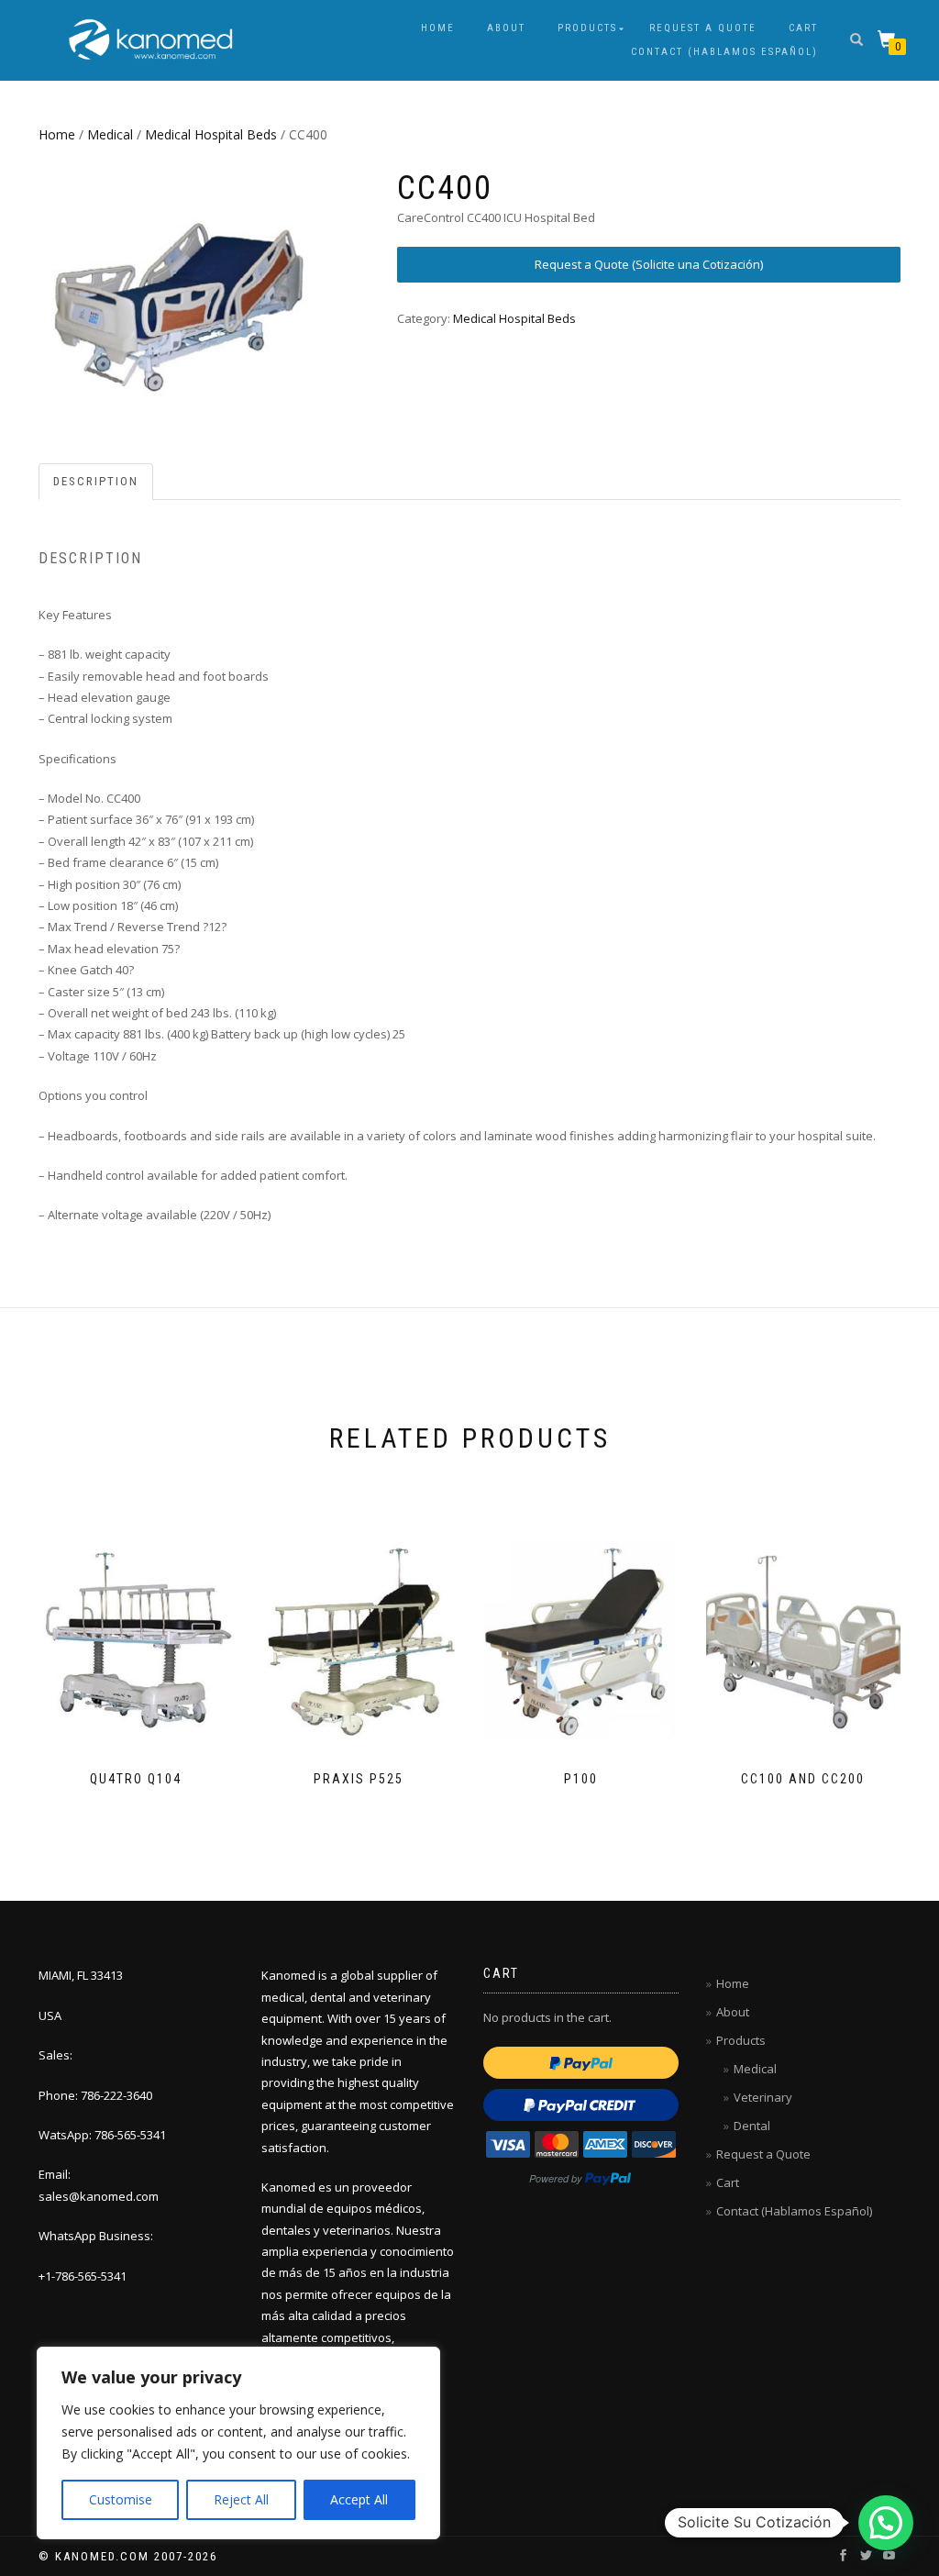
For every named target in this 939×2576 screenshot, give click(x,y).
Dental (752, 2126)
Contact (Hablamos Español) (724, 52)
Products (587, 28)
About (506, 28)
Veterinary (763, 2097)
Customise (121, 2499)
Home (438, 28)
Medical (110, 134)
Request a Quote (703, 28)
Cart (803, 28)
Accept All (359, 2499)
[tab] (97, 482)
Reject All (241, 2499)
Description (96, 481)
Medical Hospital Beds (211, 134)
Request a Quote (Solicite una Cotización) (649, 264)
